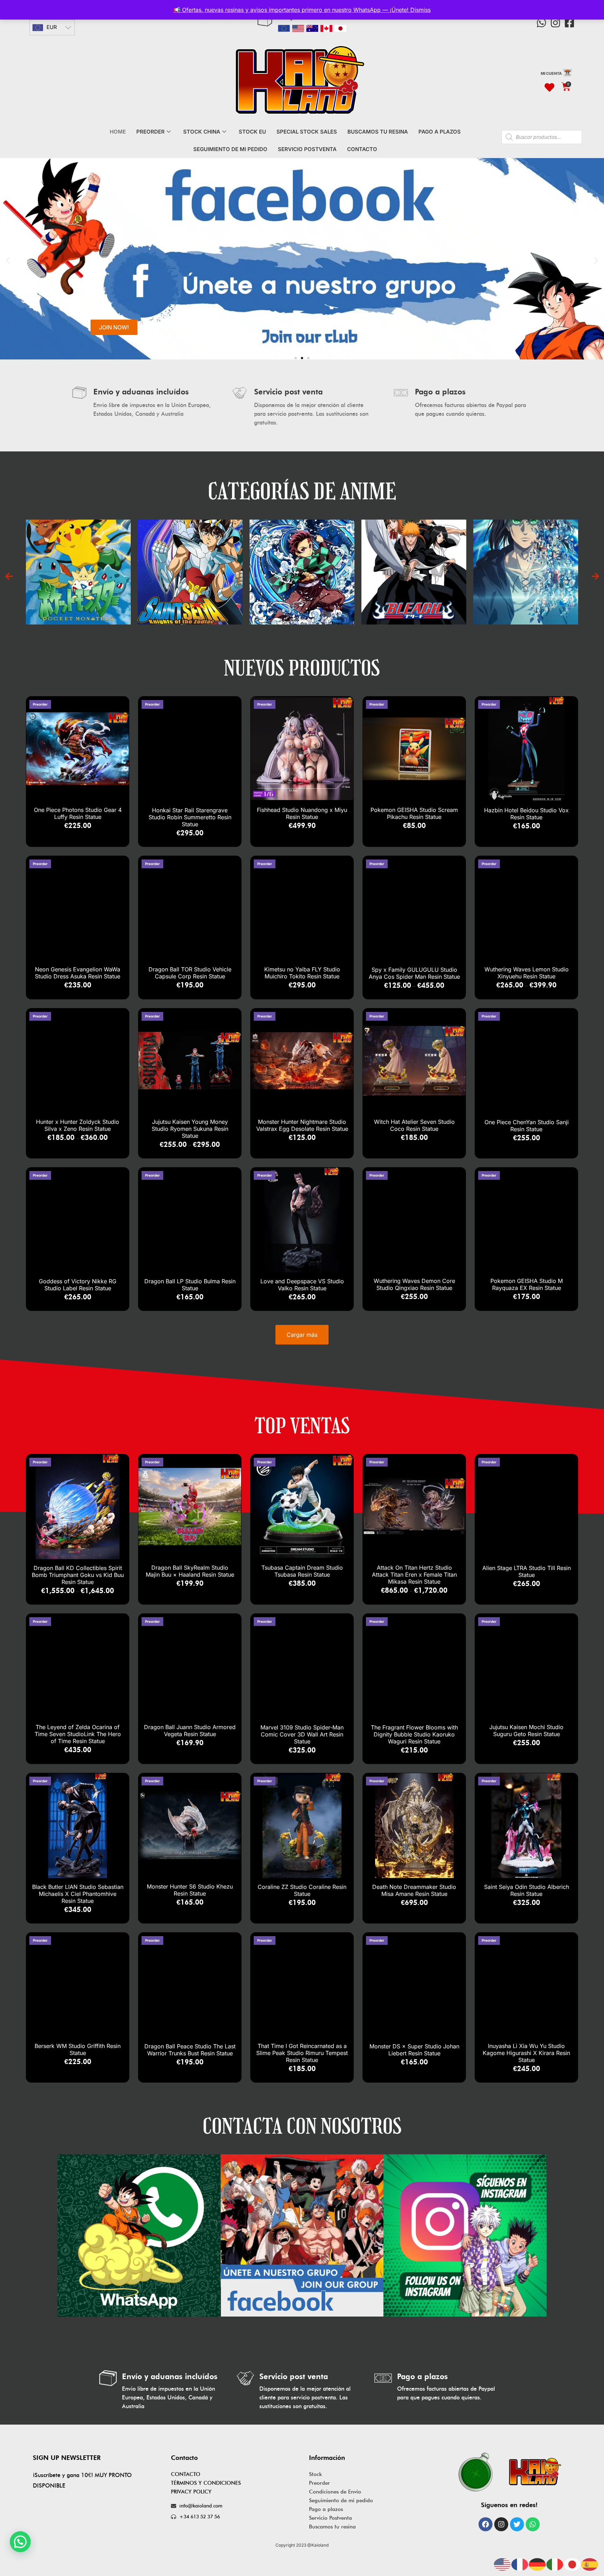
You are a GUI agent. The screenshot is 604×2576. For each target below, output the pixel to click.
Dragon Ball (570, 564)
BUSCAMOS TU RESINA (378, 132)
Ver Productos (123, 579)
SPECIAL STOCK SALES (307, 132)
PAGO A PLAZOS (440, 132)
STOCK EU (252, 132)
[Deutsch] (538, 2564)
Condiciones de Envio (335, 2492)
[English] (503, 2564)
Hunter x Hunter (346, 564)
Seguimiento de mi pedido (341, 2500)
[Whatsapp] (541, 23)
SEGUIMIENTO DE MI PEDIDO (230, 149)
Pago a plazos (326, 2509)
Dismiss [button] (420, 10)
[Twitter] (517, 2524)
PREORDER (150, 132)
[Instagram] (555, 23)
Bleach (122, 564)
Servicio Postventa (330, 2518)
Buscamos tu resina (332, 2527)
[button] (8, 260)
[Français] (520, 2564)
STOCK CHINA (202, 132)
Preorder (319, 2483)
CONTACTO (362, 149)
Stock (315, 2474)
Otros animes (458, 564)
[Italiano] (555, 2564)
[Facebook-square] (569, 23)
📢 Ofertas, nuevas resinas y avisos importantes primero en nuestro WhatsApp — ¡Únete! (292, 10)
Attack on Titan (234, 564)
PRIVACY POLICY (191, 2492)
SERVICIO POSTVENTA (307, 149)
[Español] (590, 2564)
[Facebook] (486, 2524)
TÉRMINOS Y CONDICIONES (206, 2483)
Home (118, 132)
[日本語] (573, 2564)
